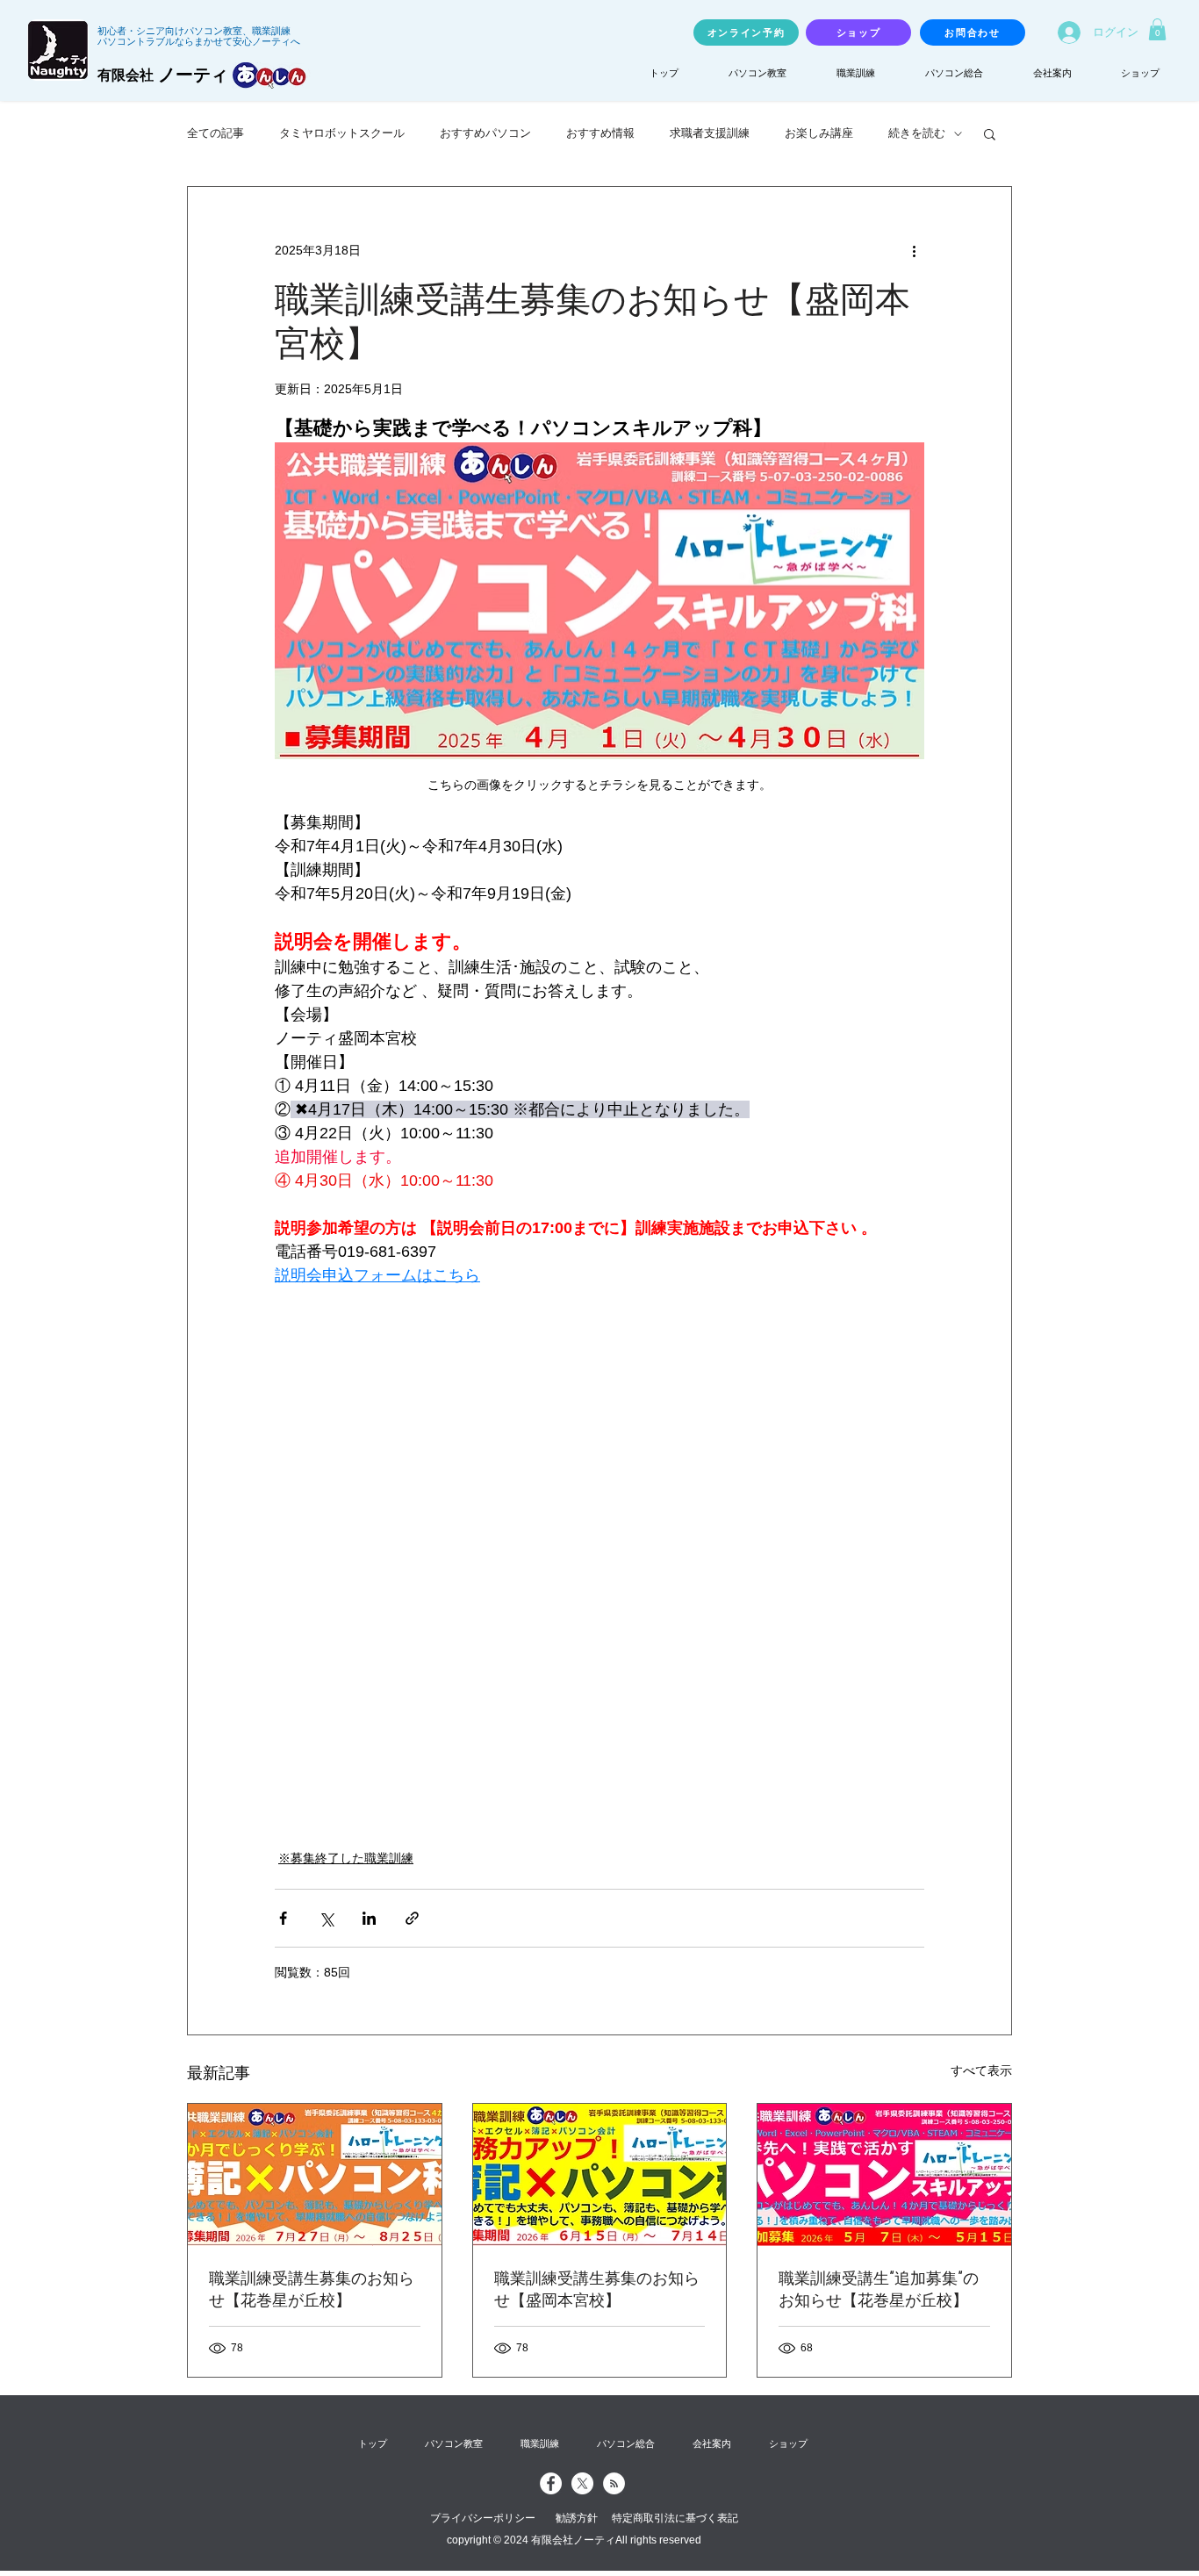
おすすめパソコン (485, 133)
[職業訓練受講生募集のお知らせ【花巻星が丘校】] (315, 2175)
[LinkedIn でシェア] (369, 1918)
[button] (1157, 29)
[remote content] (599, 1510)
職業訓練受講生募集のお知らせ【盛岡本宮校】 (597, 2289)
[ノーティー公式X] (582, 2483)
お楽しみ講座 (819, 133)
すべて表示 (981, 2070)
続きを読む (917, 133)
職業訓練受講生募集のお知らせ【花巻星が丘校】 (312, 2289)
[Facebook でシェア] (283, 1918)
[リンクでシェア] (412, 1918)
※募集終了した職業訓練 (346, 1858)
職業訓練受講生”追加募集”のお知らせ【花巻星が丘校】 (879, 2289)
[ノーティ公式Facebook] (551, 2483)
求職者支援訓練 (710, 133)
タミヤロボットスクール (342, 133)
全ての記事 (215, 133)
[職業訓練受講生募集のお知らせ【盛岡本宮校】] (600, 2175)
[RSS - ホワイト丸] (614, 2483)
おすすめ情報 (600, 133)
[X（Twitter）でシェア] (326, 1918)
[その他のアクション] (914, 250)
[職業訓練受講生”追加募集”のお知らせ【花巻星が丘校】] (884, 2175)
